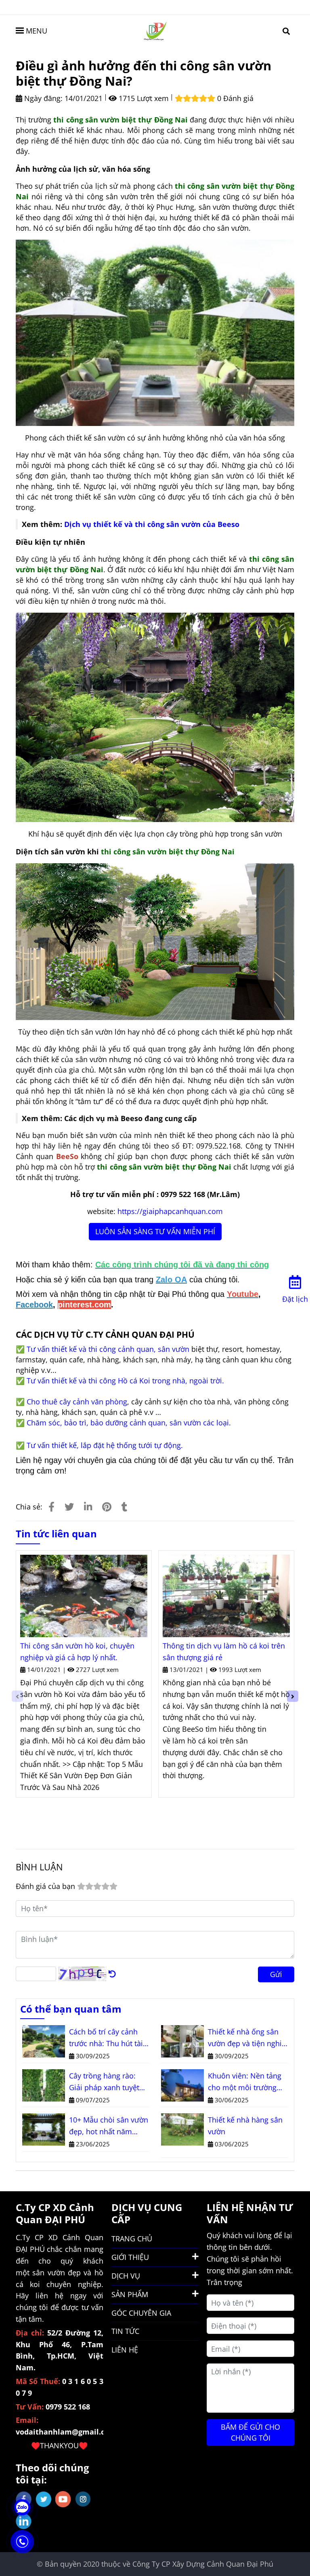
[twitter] (43, 2499)
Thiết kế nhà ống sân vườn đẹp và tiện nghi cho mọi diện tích (245, 2038)
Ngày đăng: (42, 98)
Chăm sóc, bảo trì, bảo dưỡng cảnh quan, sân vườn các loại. (129, 1423)
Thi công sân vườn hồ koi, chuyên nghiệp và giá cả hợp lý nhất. (77, 1652)
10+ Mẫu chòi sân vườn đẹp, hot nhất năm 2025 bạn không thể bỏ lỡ (109, 2126)
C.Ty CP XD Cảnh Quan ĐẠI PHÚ (55, 2213)
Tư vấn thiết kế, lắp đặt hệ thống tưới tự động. (105, 1445)
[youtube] (63, 2499)
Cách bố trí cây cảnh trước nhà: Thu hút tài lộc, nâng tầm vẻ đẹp (106, 2038)
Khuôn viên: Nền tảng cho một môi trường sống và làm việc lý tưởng (245, 2082)
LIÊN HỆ (125, 2350)
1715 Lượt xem (143, 98)
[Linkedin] (88, 1507)
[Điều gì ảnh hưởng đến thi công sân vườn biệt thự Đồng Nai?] (155, 30)
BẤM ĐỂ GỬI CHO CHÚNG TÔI (250, 2432)
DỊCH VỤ (126, 2276)
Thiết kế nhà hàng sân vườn (245, 2126)
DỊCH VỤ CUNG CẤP (147, 2213)
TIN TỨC (125, 2331)
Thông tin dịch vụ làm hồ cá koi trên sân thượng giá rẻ (224, 1652)
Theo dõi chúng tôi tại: (52, 2474)
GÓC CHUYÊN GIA (141, 2313)
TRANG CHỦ (132, 2239)
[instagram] (83, 2499)
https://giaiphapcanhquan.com (170, 1211)
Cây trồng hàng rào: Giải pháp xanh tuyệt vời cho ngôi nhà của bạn (104, 2082)
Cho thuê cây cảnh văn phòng (77, 1402)
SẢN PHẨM (130, 2294)
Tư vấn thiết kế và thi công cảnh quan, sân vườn (108, 1349)
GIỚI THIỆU (130, 2257)
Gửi (276, 1974)
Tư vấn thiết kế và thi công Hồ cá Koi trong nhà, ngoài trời (124, 1381)
